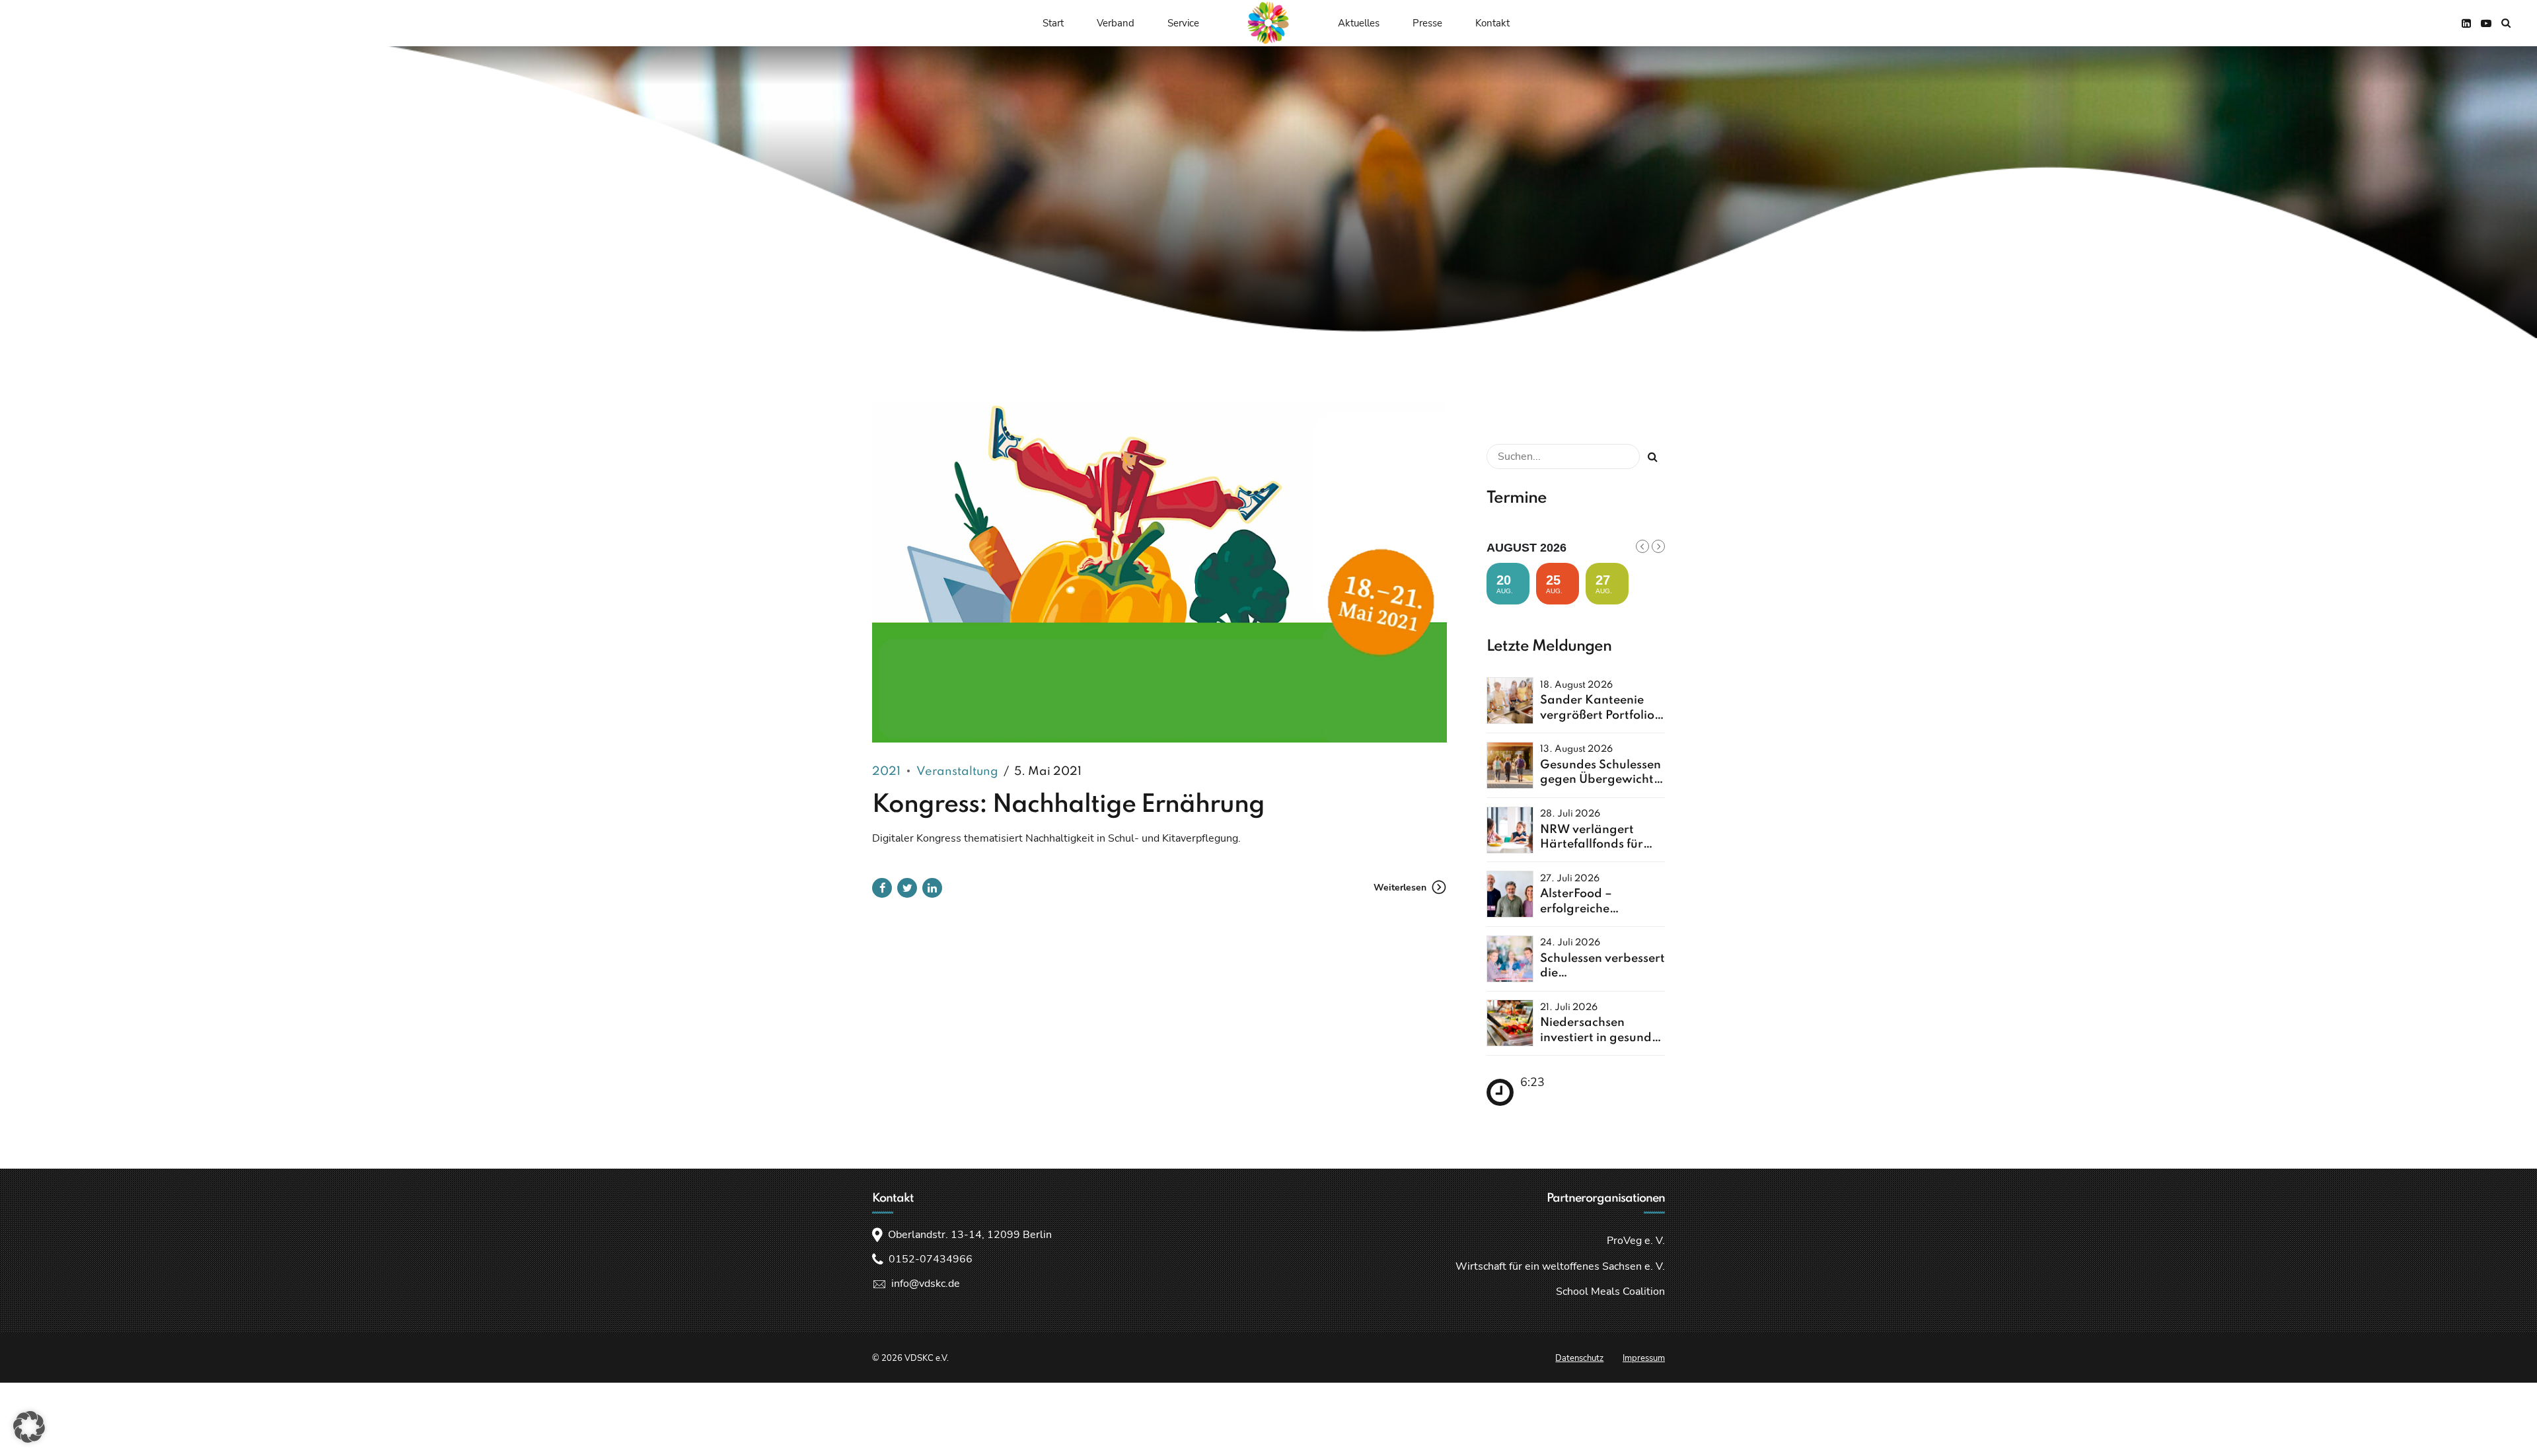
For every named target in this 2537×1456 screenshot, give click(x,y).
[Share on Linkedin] (932, 888)
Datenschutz (1579, 1358)
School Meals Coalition (1610, 1292)
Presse (1427, 23)
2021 (886, 772)
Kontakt (1492, 23)
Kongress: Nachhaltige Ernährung (1068, 805)
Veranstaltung (957, 772)
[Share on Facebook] (882, 888)
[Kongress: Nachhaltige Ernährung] (1159, 572)
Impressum (1644, 1358)
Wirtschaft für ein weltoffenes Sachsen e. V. (1560, 1266)
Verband (1116, 23)
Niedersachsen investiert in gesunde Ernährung (1599, 1037)
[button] (29, 1427)
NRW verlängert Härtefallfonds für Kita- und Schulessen (1600, 845)
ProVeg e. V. (1636, 1241)
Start (1053, 23)
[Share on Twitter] (907, 888)
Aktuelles (1359, 23)
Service (1183, 23)
